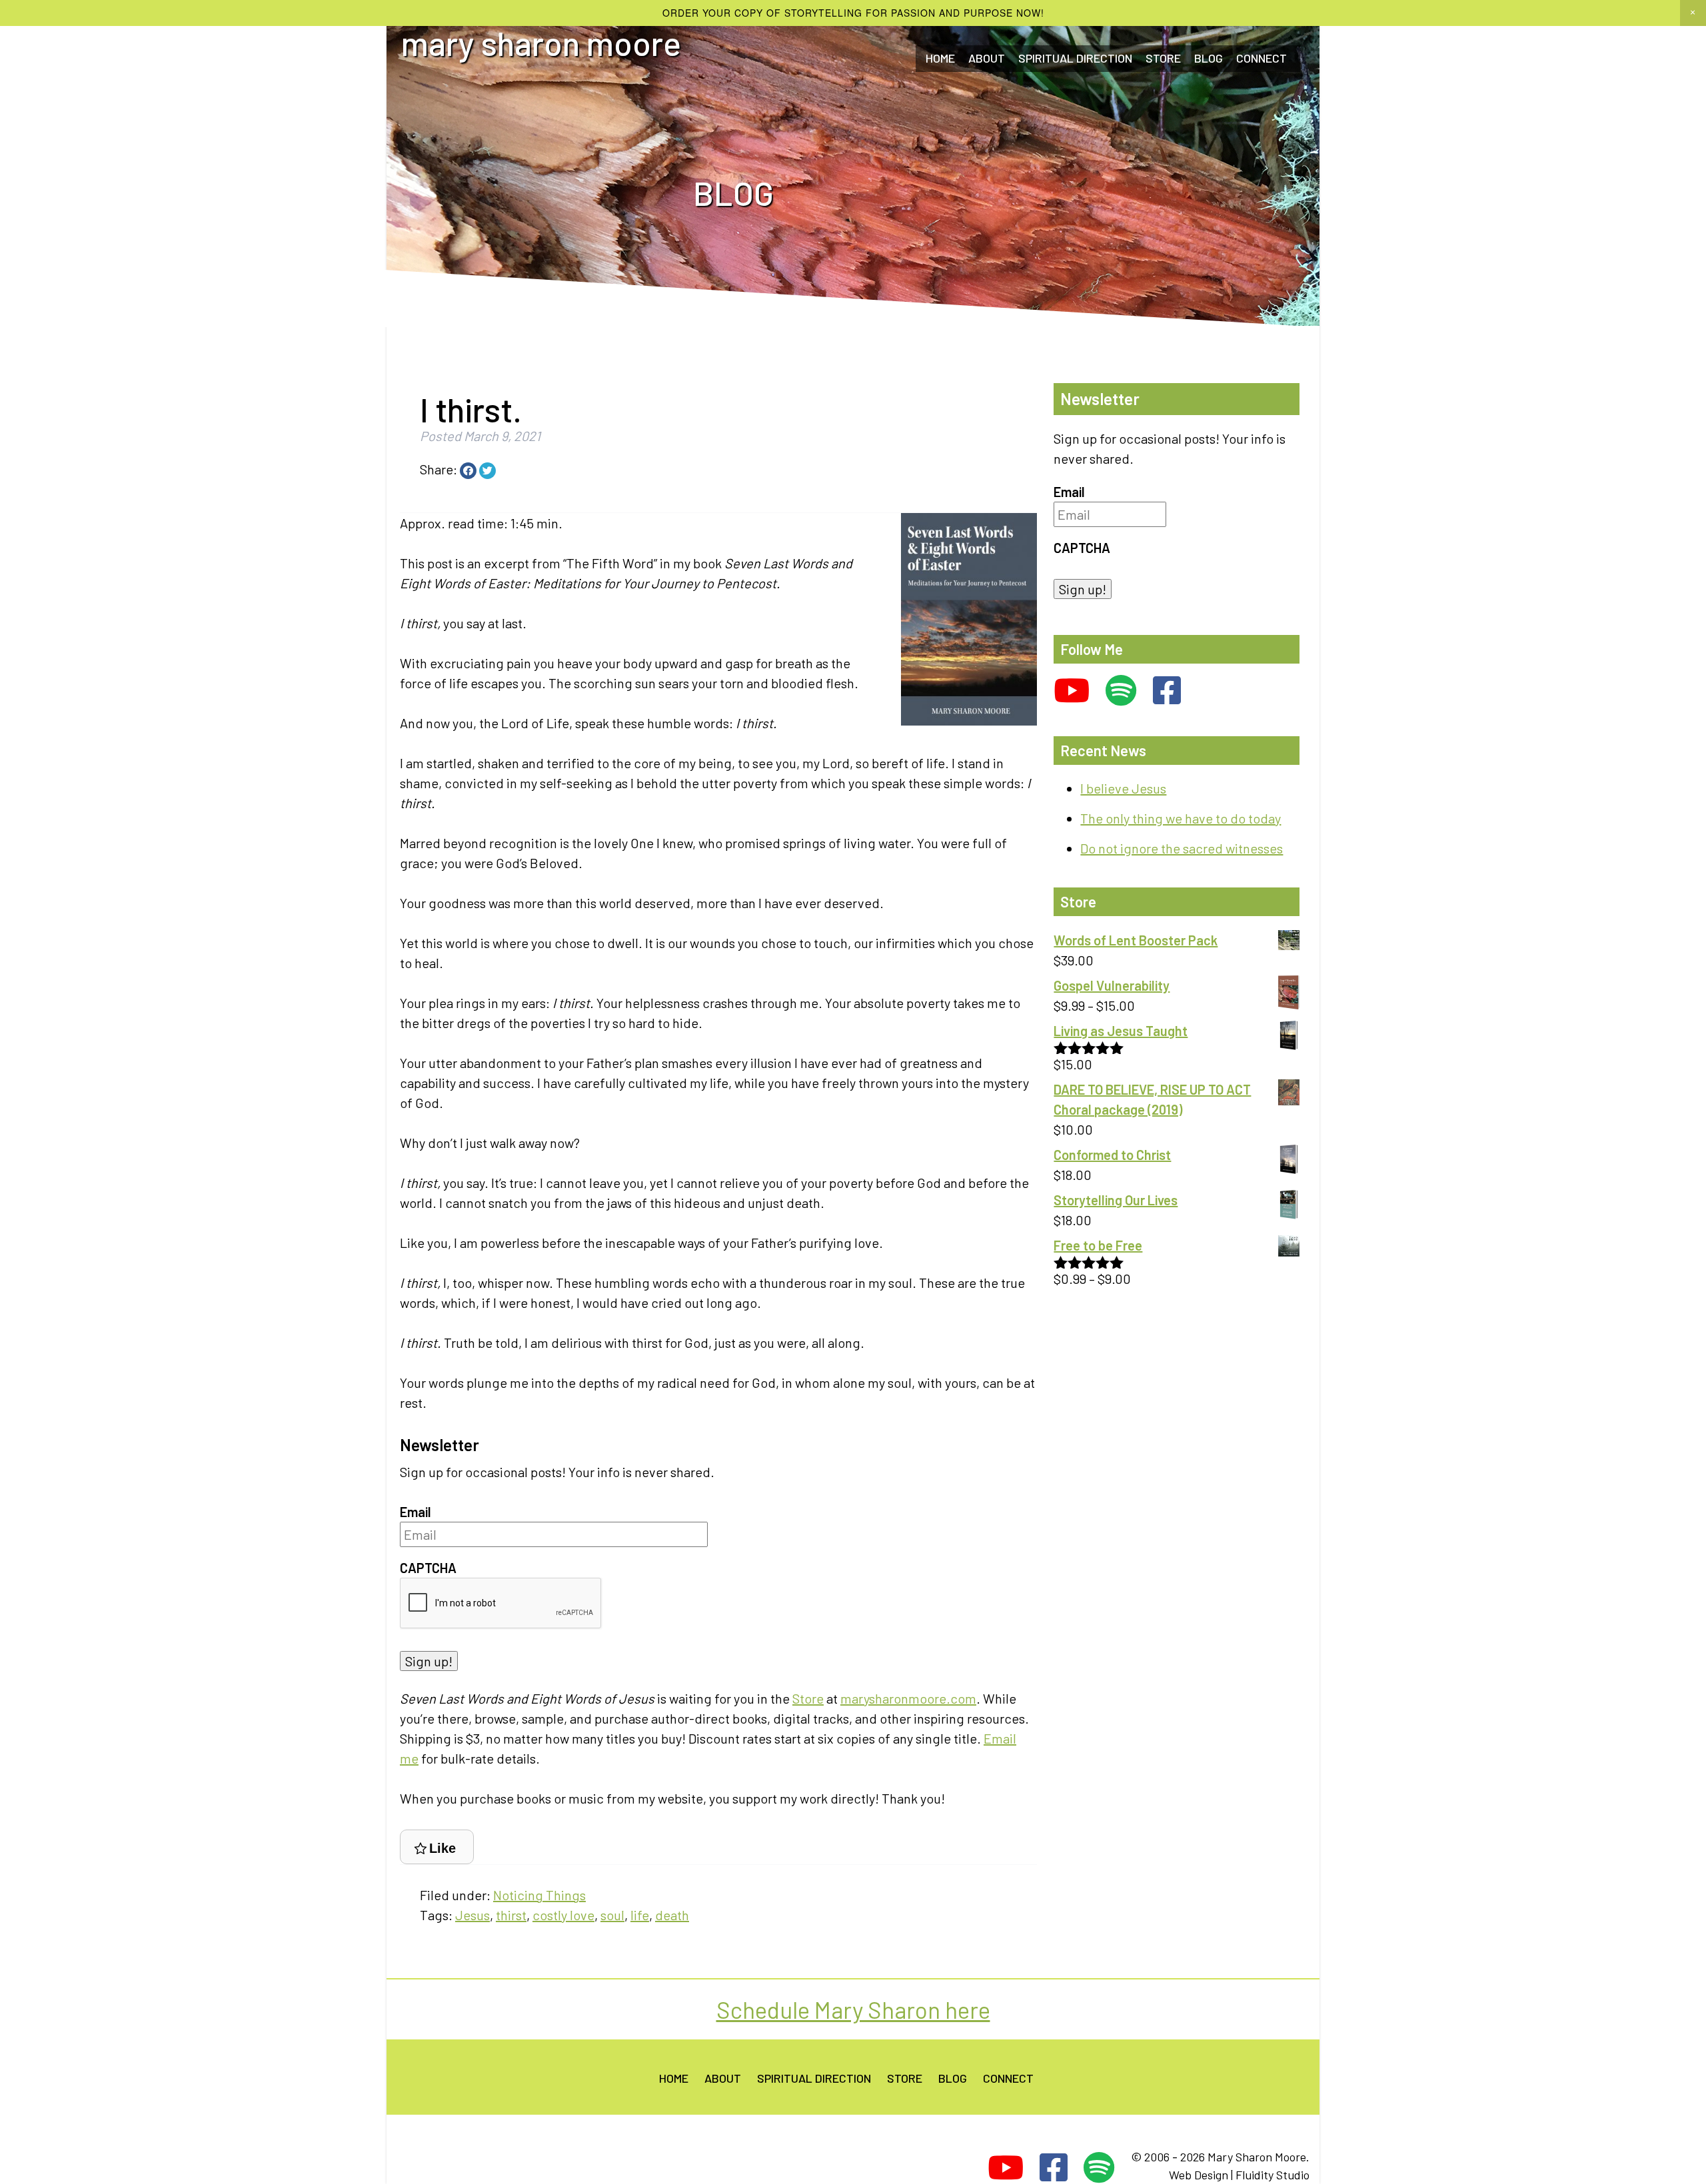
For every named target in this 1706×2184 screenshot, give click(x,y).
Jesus (472, 1915)
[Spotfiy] (1121, 691)
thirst (511, 1915)
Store (1163, 58)
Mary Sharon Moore (541, 43)
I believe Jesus (1123, 788)
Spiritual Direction (1075, 58)
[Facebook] (1167, 691)
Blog (1209, 58)
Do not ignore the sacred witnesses (1182, 848)
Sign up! (429, 1661)
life (640, 1915)
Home (940, 58)
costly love (563, 1915)
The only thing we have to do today (1181, 818)
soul (612, 1915)
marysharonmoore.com (908, 1698)
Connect (1008, 2077)
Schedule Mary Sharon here (853, 2009)
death (672, 1915)
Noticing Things (539, 1895)
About (987, 58)
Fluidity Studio (1273, 2175)
